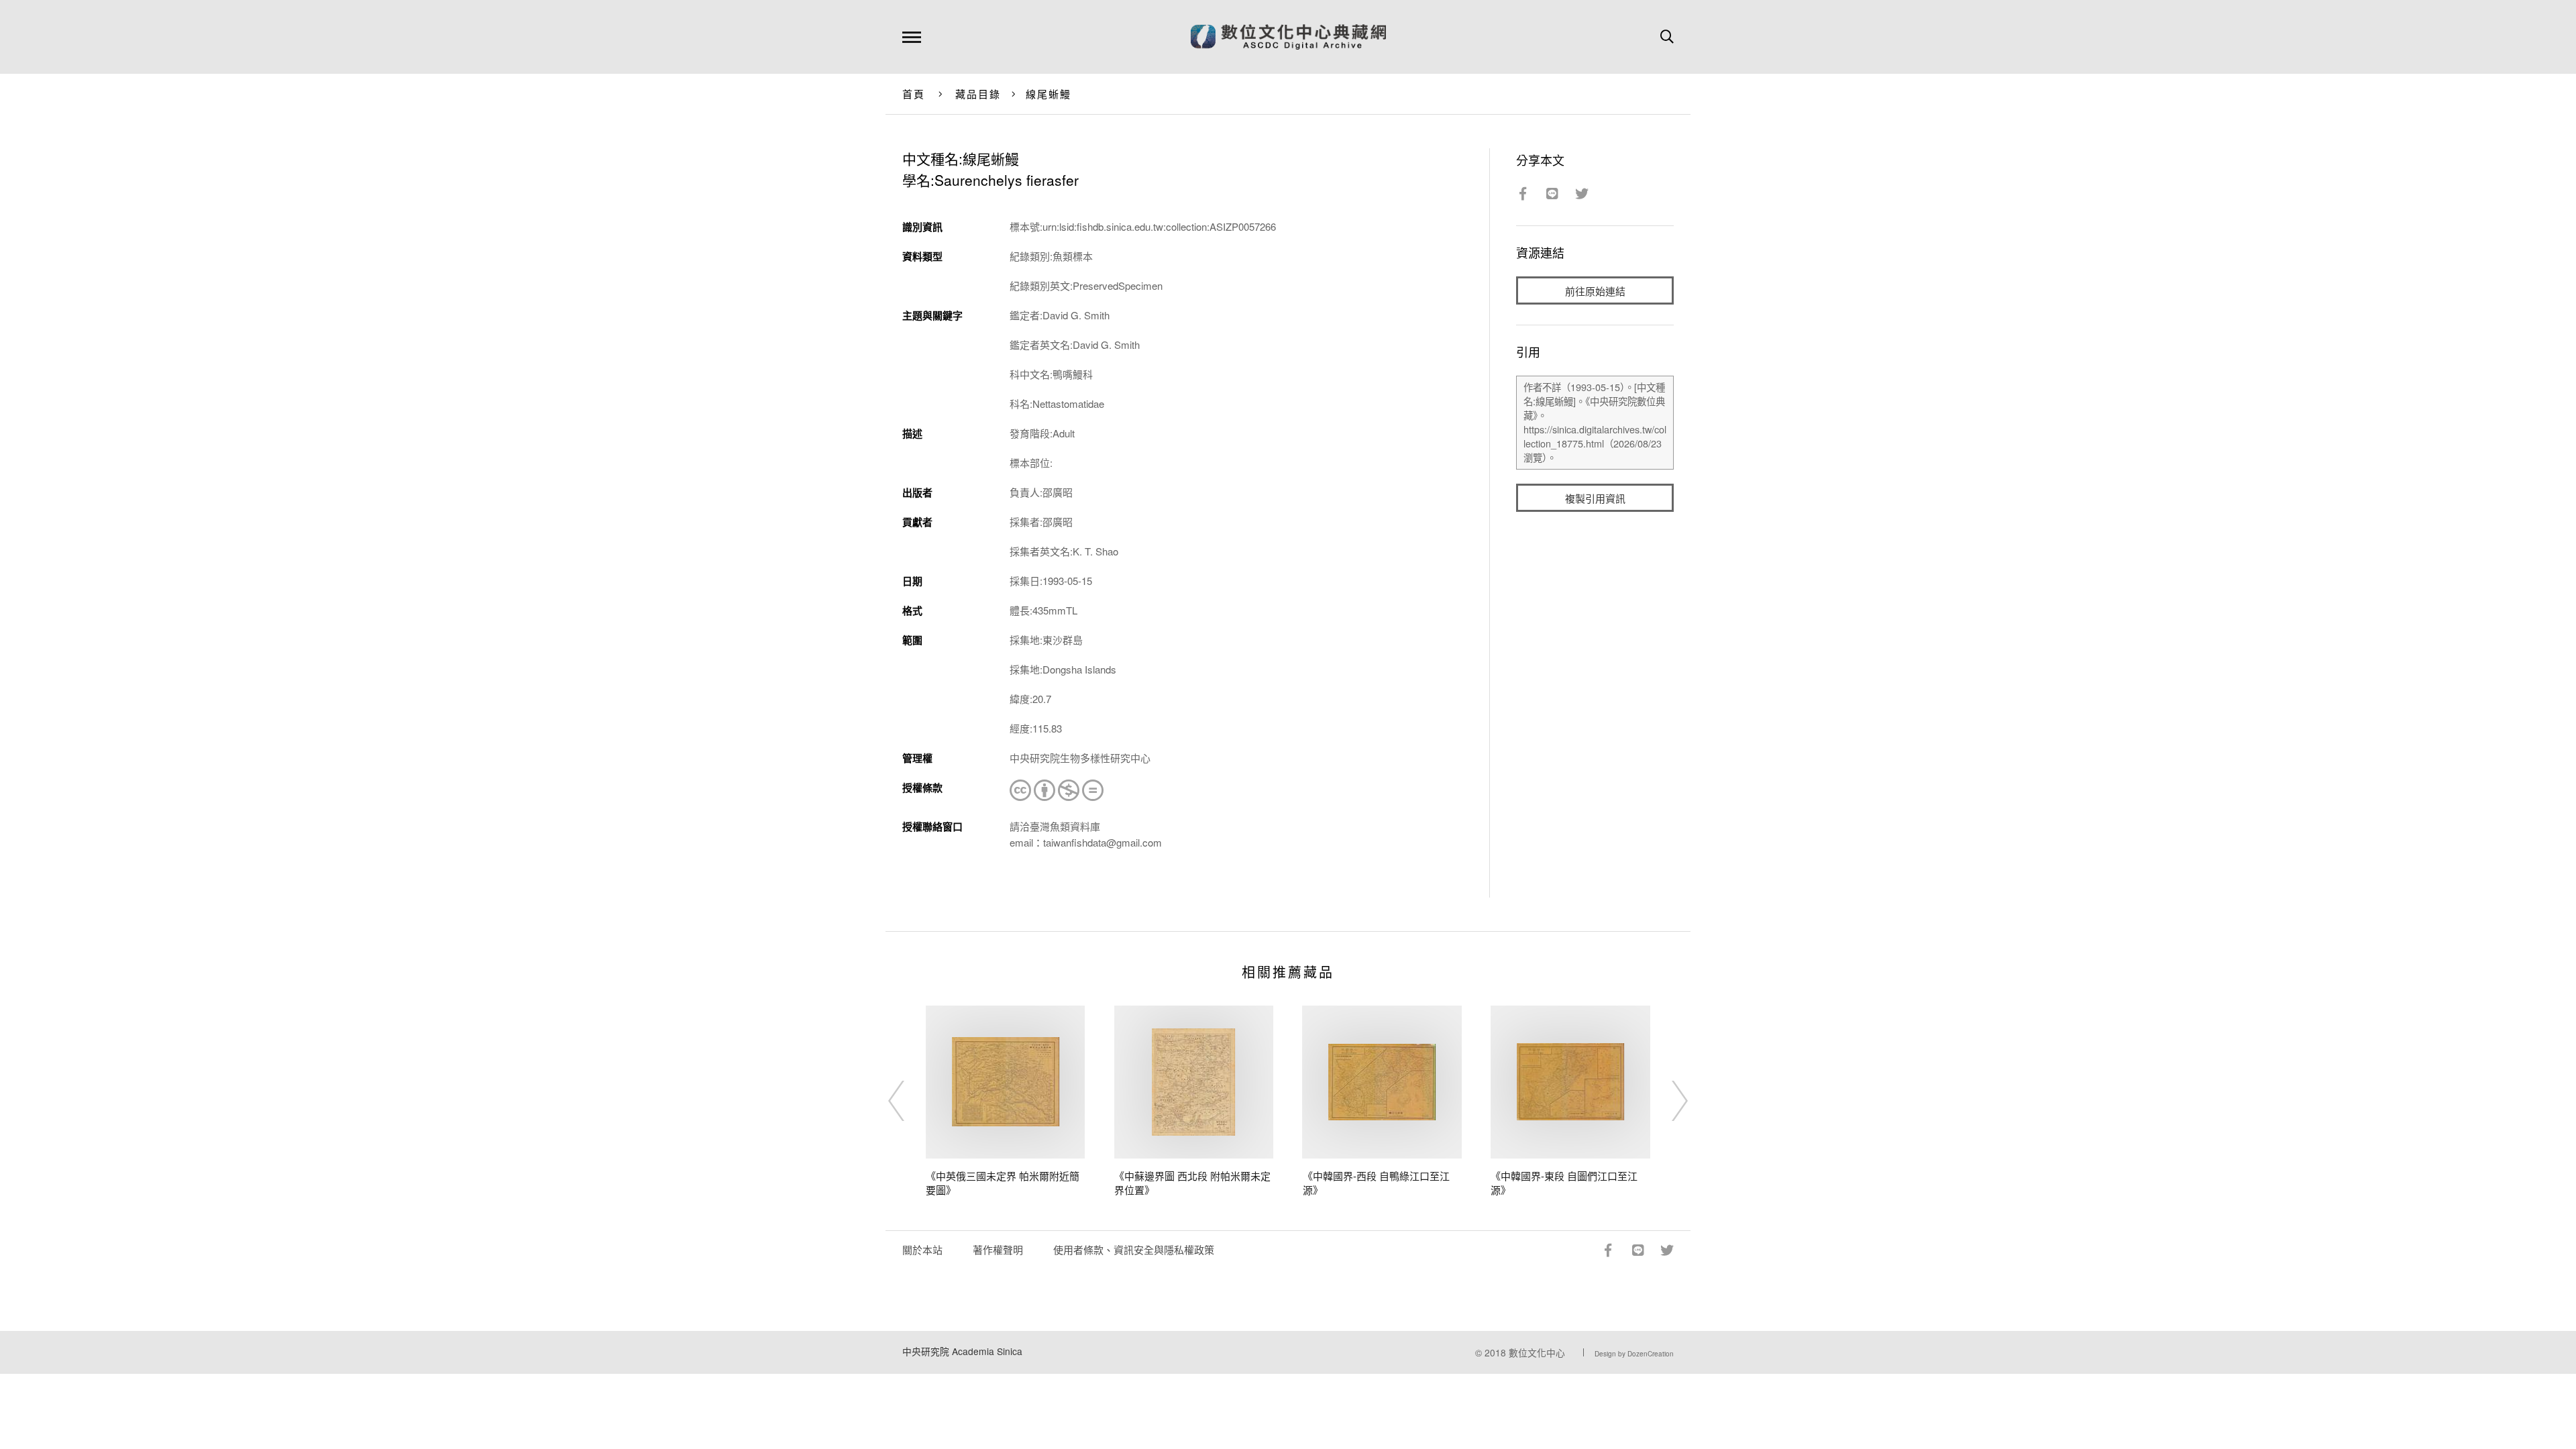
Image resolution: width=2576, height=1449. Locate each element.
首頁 (914, 94)
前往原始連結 (1595, 291)
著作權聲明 (998, 1249)
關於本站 (922, 1249)
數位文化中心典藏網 (1288, 37)
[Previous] (908, 1101)
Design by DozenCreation (1634, 1354)
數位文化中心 (1537, 1352)
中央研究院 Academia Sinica (962, 1351)
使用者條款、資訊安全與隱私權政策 (1134, 1249)
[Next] (1668, 1101)
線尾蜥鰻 (1049, 94)
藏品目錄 (978, 94)
